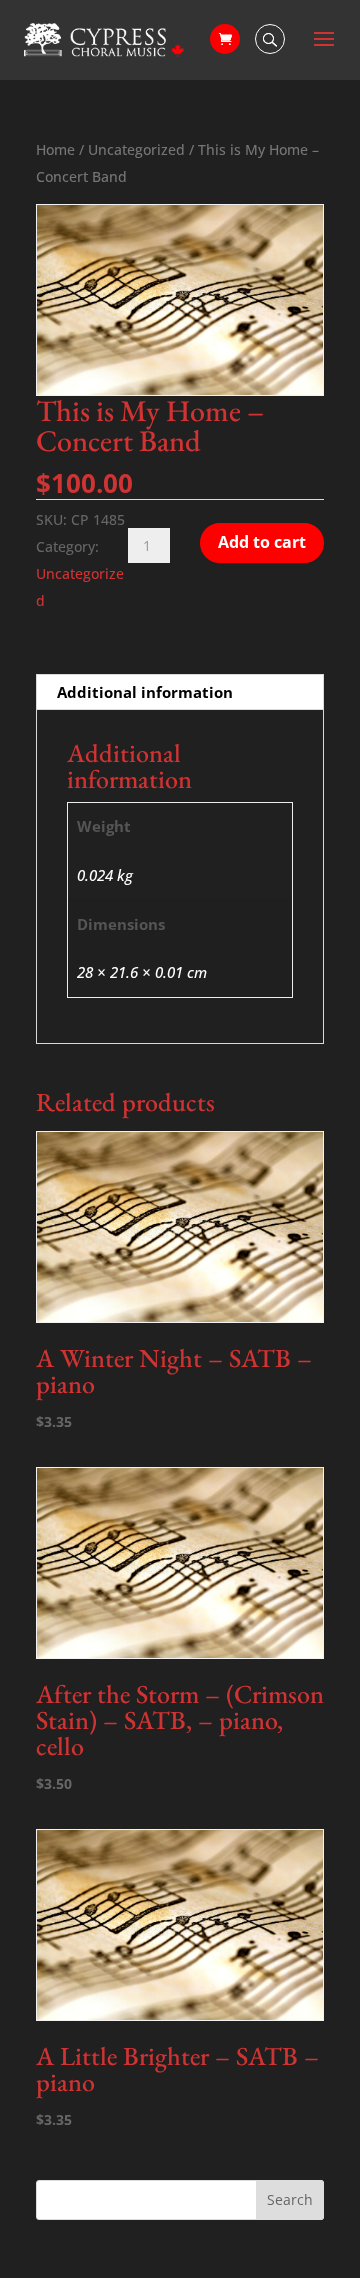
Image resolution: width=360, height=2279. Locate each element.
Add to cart (262, 542)
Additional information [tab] (145, 692)
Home (55, 149)
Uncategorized (136, 149)
